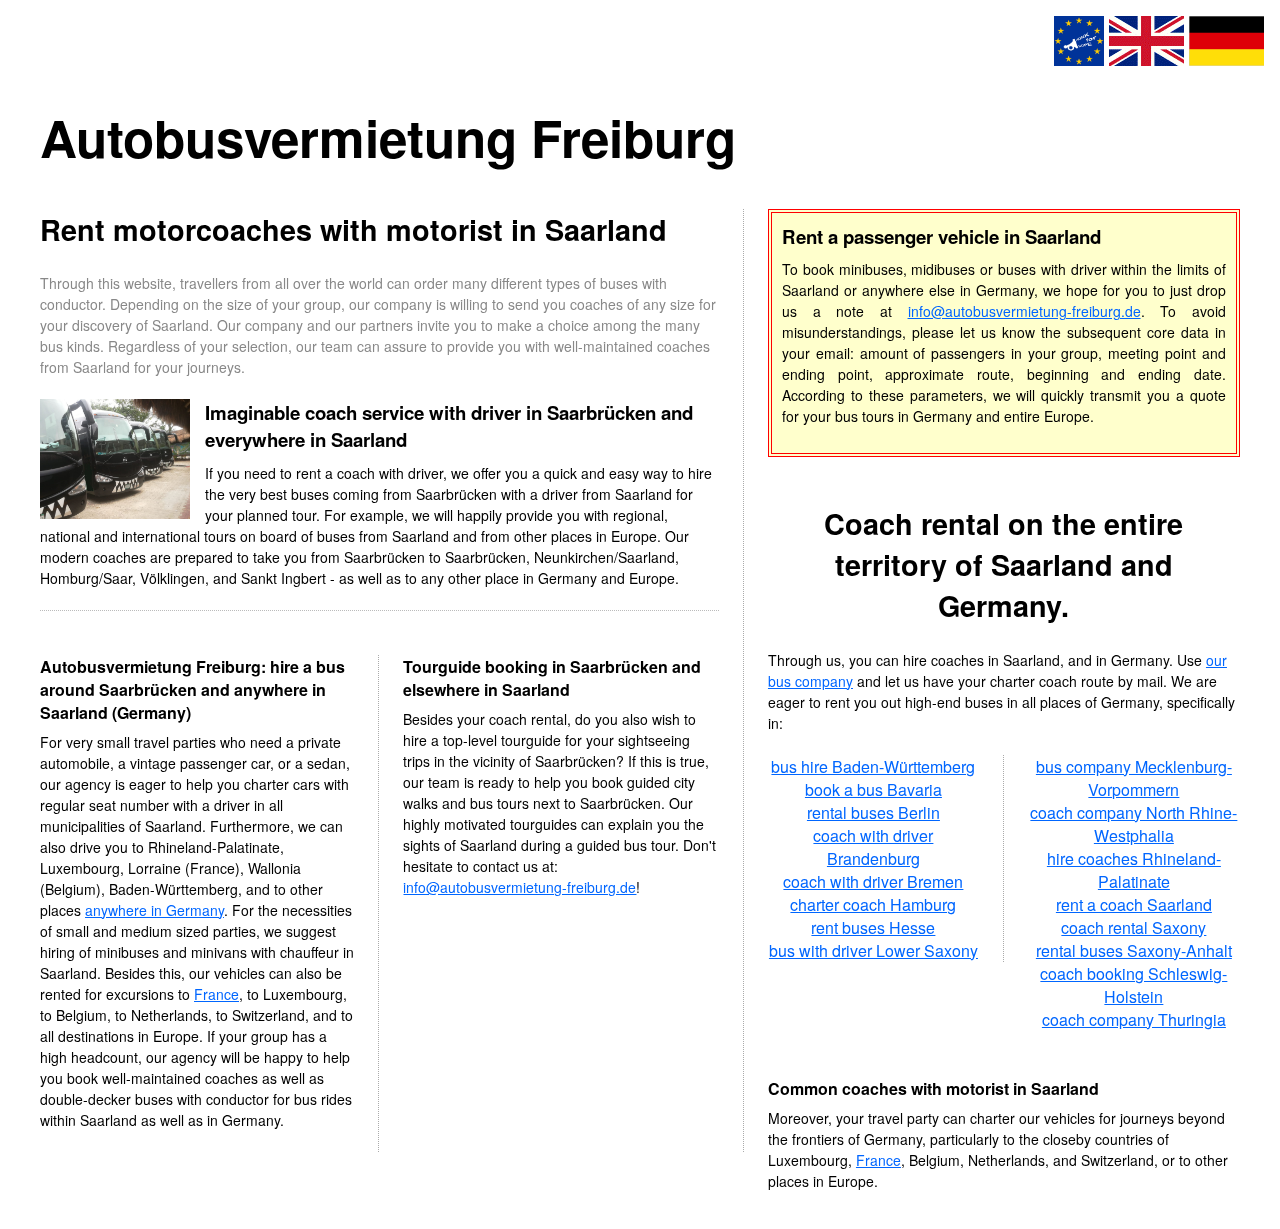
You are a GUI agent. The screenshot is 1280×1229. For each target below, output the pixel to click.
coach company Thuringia (1134, 1019)
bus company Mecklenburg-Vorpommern (1134, 778)
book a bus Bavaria (873, 789)
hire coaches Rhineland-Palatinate (1134, 870)
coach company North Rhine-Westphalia (1133, 824)
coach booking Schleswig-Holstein (1133, 985)
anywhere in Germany (154, 910)
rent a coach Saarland (1134, 904)
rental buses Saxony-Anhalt (1134, 950)
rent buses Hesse (873, 927)
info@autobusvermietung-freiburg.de (519, 887)
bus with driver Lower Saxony (873, 950)
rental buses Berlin (873, 812)
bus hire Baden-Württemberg (873, 766)
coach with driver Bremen (873, 881)
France (216, 994)
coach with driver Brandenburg (873, 847)
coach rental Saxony (1133, 927)
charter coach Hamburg (873, 904)
